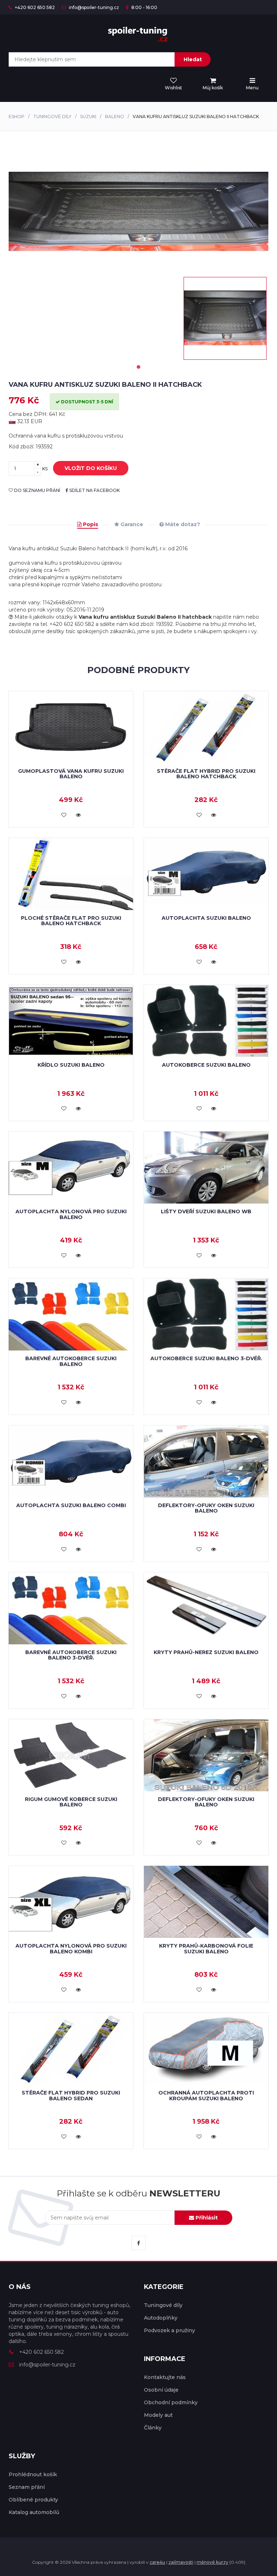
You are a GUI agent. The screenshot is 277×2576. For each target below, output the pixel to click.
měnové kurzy (212, 2562)
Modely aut (158, 2415)
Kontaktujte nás (165, 2377)
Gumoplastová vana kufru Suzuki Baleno (71, 774)
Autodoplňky (161, 2318)
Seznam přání (27, 2487)
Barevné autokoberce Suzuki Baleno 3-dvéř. (71, 1655)
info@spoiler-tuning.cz (93, 7)
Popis (90, 524)
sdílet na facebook (94, 490)
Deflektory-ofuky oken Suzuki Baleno (206, 1508)
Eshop (17, 117)
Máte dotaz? (182, 524)
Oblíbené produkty (33, 2500)
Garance (131, 524)
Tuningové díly (52, 117)
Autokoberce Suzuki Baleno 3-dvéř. (206, 1358)
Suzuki (88, 117)
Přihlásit (206, 2218)
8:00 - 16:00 (144, 7)
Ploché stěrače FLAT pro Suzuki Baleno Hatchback (71, 921)
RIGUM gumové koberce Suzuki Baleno (71, 1802)
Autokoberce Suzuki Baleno (206, 1065)
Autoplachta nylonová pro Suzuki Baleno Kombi (71, 1948)
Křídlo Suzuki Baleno (71, 1065)
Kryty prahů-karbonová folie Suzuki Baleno (206, 1948)
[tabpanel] (225, 318)
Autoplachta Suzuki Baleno (206, 918)
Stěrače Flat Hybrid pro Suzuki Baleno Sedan (71, 2095)
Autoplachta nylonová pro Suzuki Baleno (71, 1214)
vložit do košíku (91, 468)
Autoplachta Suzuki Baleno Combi (71, 1505)
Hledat (193, 59)
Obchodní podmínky (171, 2402)
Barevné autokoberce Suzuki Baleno (71, 1361)
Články (153, 2428)
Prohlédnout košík (33, 2474)
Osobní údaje (161, 2390)
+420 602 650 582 (34, 7)
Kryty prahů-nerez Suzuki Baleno (206, 1652)
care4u (157, 2562)
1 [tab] (138, 367)
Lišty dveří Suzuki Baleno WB (206, 1211)
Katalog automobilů (34, 2512)
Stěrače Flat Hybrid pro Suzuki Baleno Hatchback (206, 774)
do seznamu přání (37, 490)
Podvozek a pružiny (170, 2330)
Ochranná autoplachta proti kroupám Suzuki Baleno (206, 2095)
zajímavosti (181, 2562)
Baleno (115, 117)
